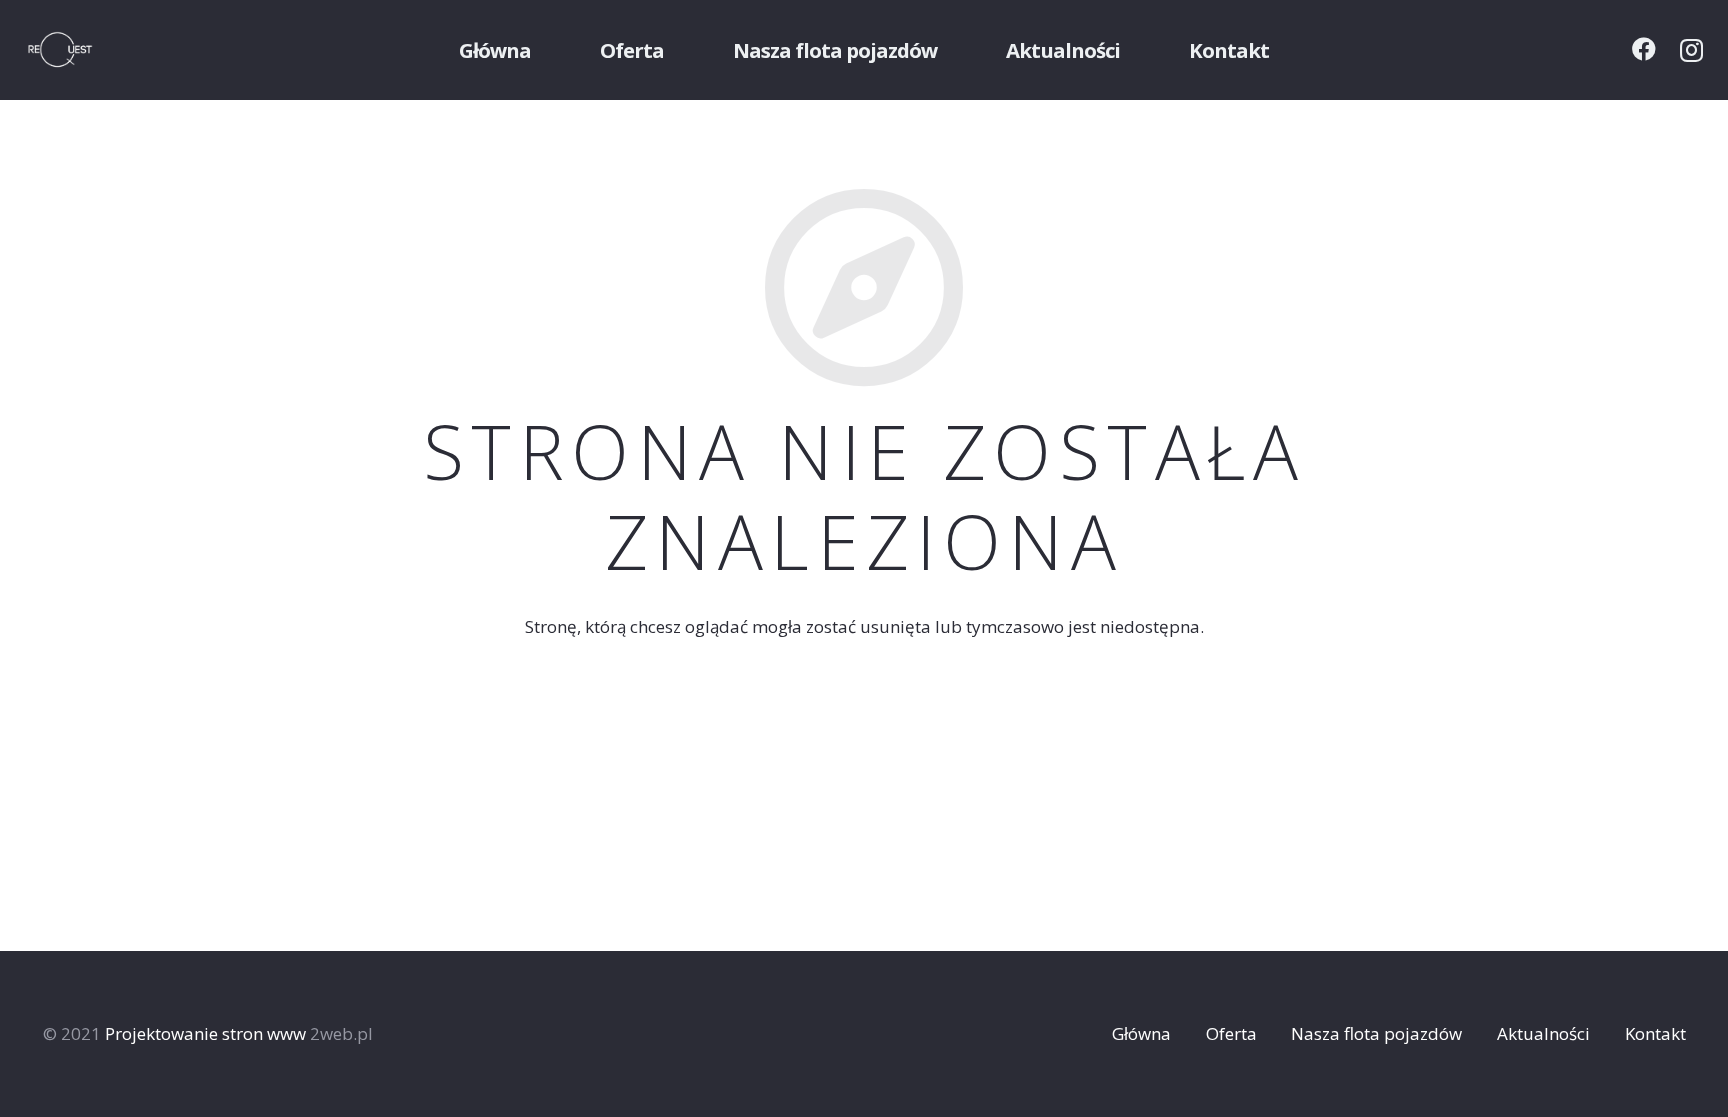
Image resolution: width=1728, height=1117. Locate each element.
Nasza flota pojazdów (1376, 1033)
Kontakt (1655, 1033)
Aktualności (1543, 1033)
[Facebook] (1644, 49)
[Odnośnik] (86, 50)
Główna (1141, 1033)
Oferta (1231, 1033)
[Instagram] (1691, 50)
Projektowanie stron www (205, 1033)
